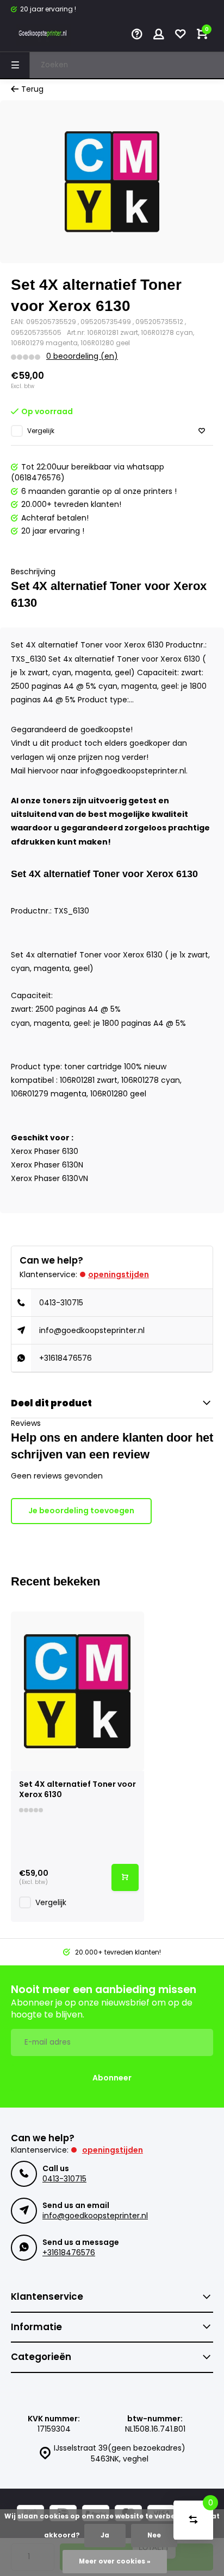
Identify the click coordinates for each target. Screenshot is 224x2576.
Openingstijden (119, 1274)
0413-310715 (61, 1303)
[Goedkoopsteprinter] (43, 35)
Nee (154, 2535)
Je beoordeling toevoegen (81, 1511)
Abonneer (112, 2078)
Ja (105, 2535)
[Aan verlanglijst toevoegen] (202, 431)
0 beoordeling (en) (82, 356)
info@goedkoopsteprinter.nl (92, 1330)
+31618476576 (66, 1358)
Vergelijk (41, 431)
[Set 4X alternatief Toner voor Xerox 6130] (77, 1691)
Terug (32, 89)
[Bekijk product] (125, 1877)
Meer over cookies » (115, 2561)
